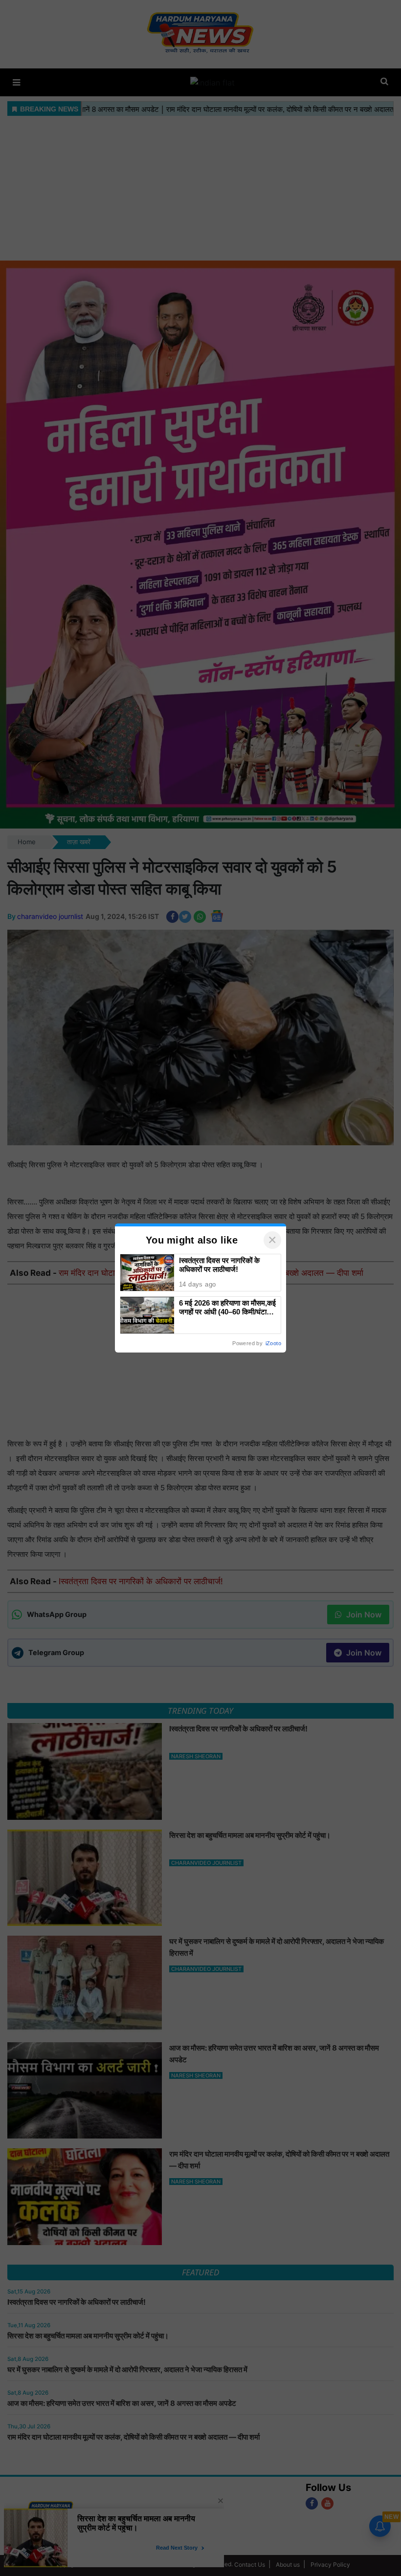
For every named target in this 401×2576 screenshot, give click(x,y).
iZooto (273, 1343)
